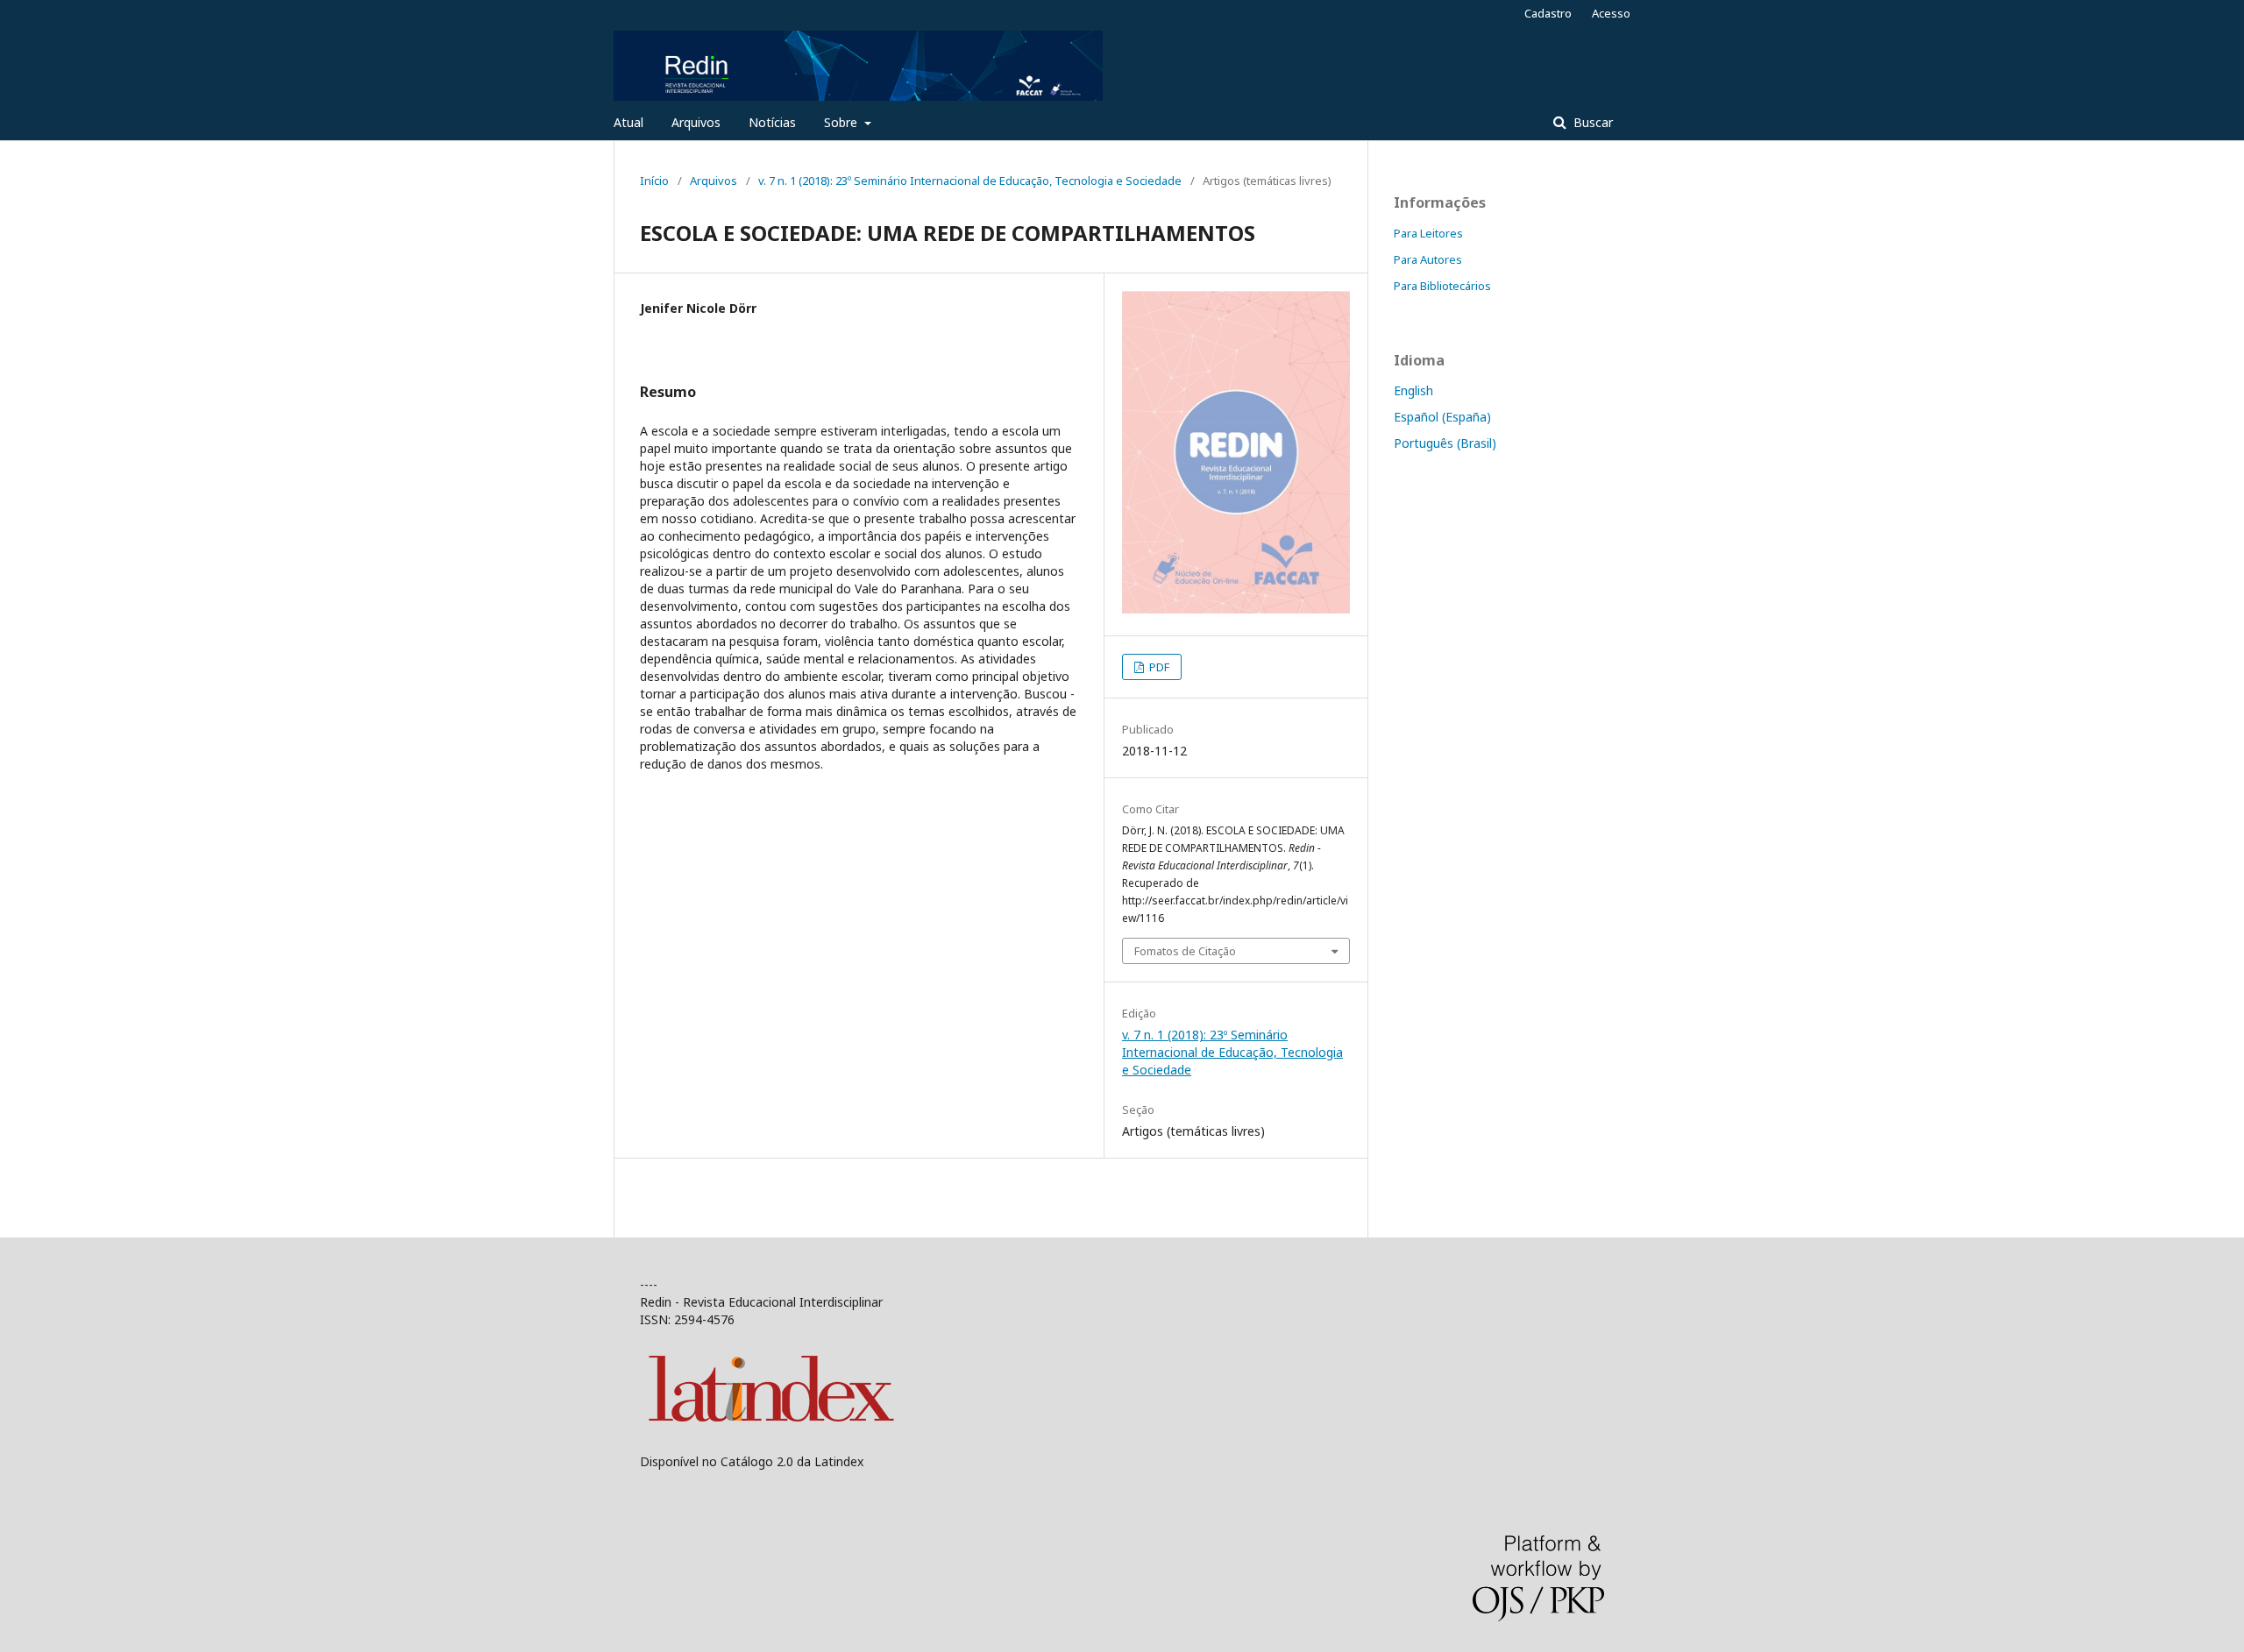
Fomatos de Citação (1185, 951)
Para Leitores (1428, 233)
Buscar (1591, 122)
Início (654, 181)
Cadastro (1548, 13)
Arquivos (696, 122)
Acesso (1611, 13)
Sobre (842, 122)
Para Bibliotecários (1442, 286)
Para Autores (1428, 259)
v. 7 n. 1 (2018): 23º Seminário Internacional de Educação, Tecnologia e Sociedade (970, 181)
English (1413, 390)
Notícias (772, 122)
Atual (628, 122)
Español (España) (1442, 417)
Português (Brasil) (1445, 443)
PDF (1158, 667)
